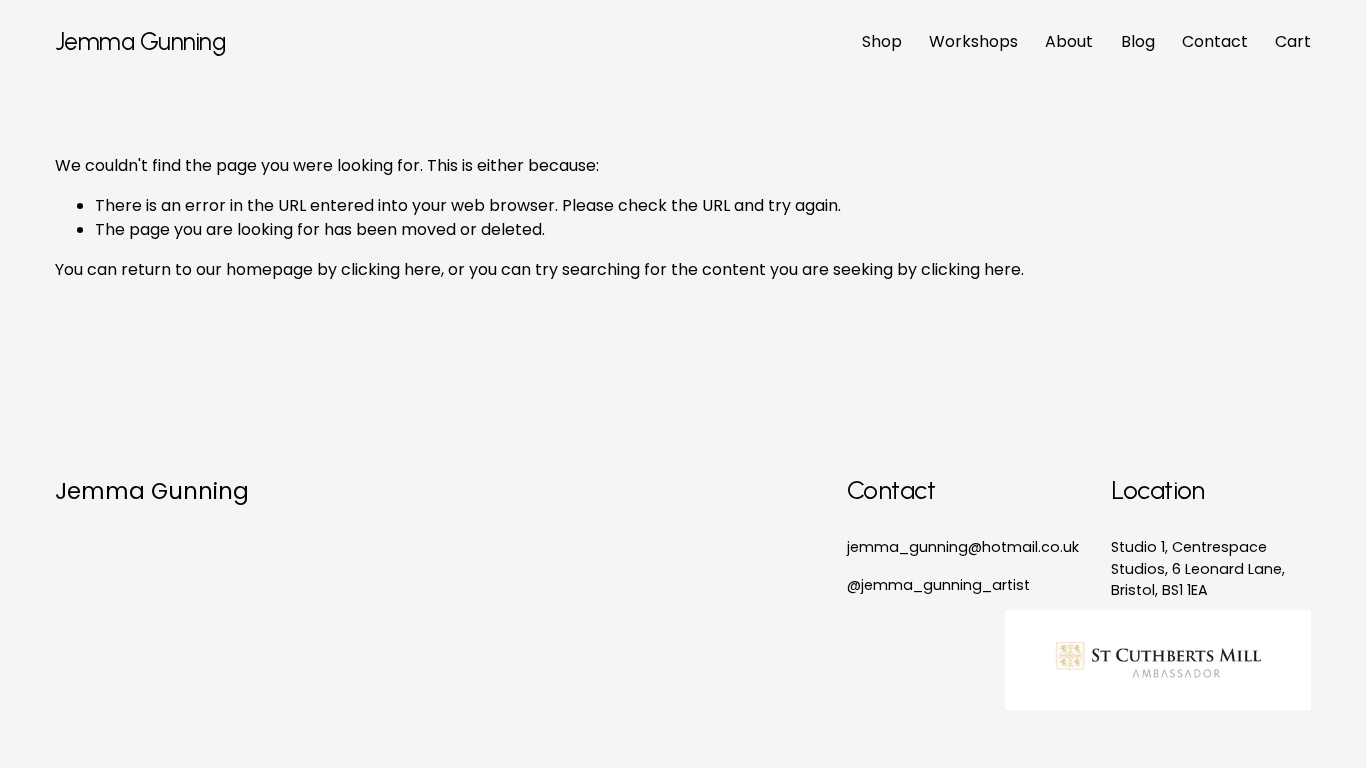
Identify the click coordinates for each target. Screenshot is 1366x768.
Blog (1138, 41)
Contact (1215, 41)
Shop (882, 41)
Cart (1293, 41)
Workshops (973, 41)
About (1069, 41)
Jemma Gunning (140, 41)
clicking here (391, 269)
